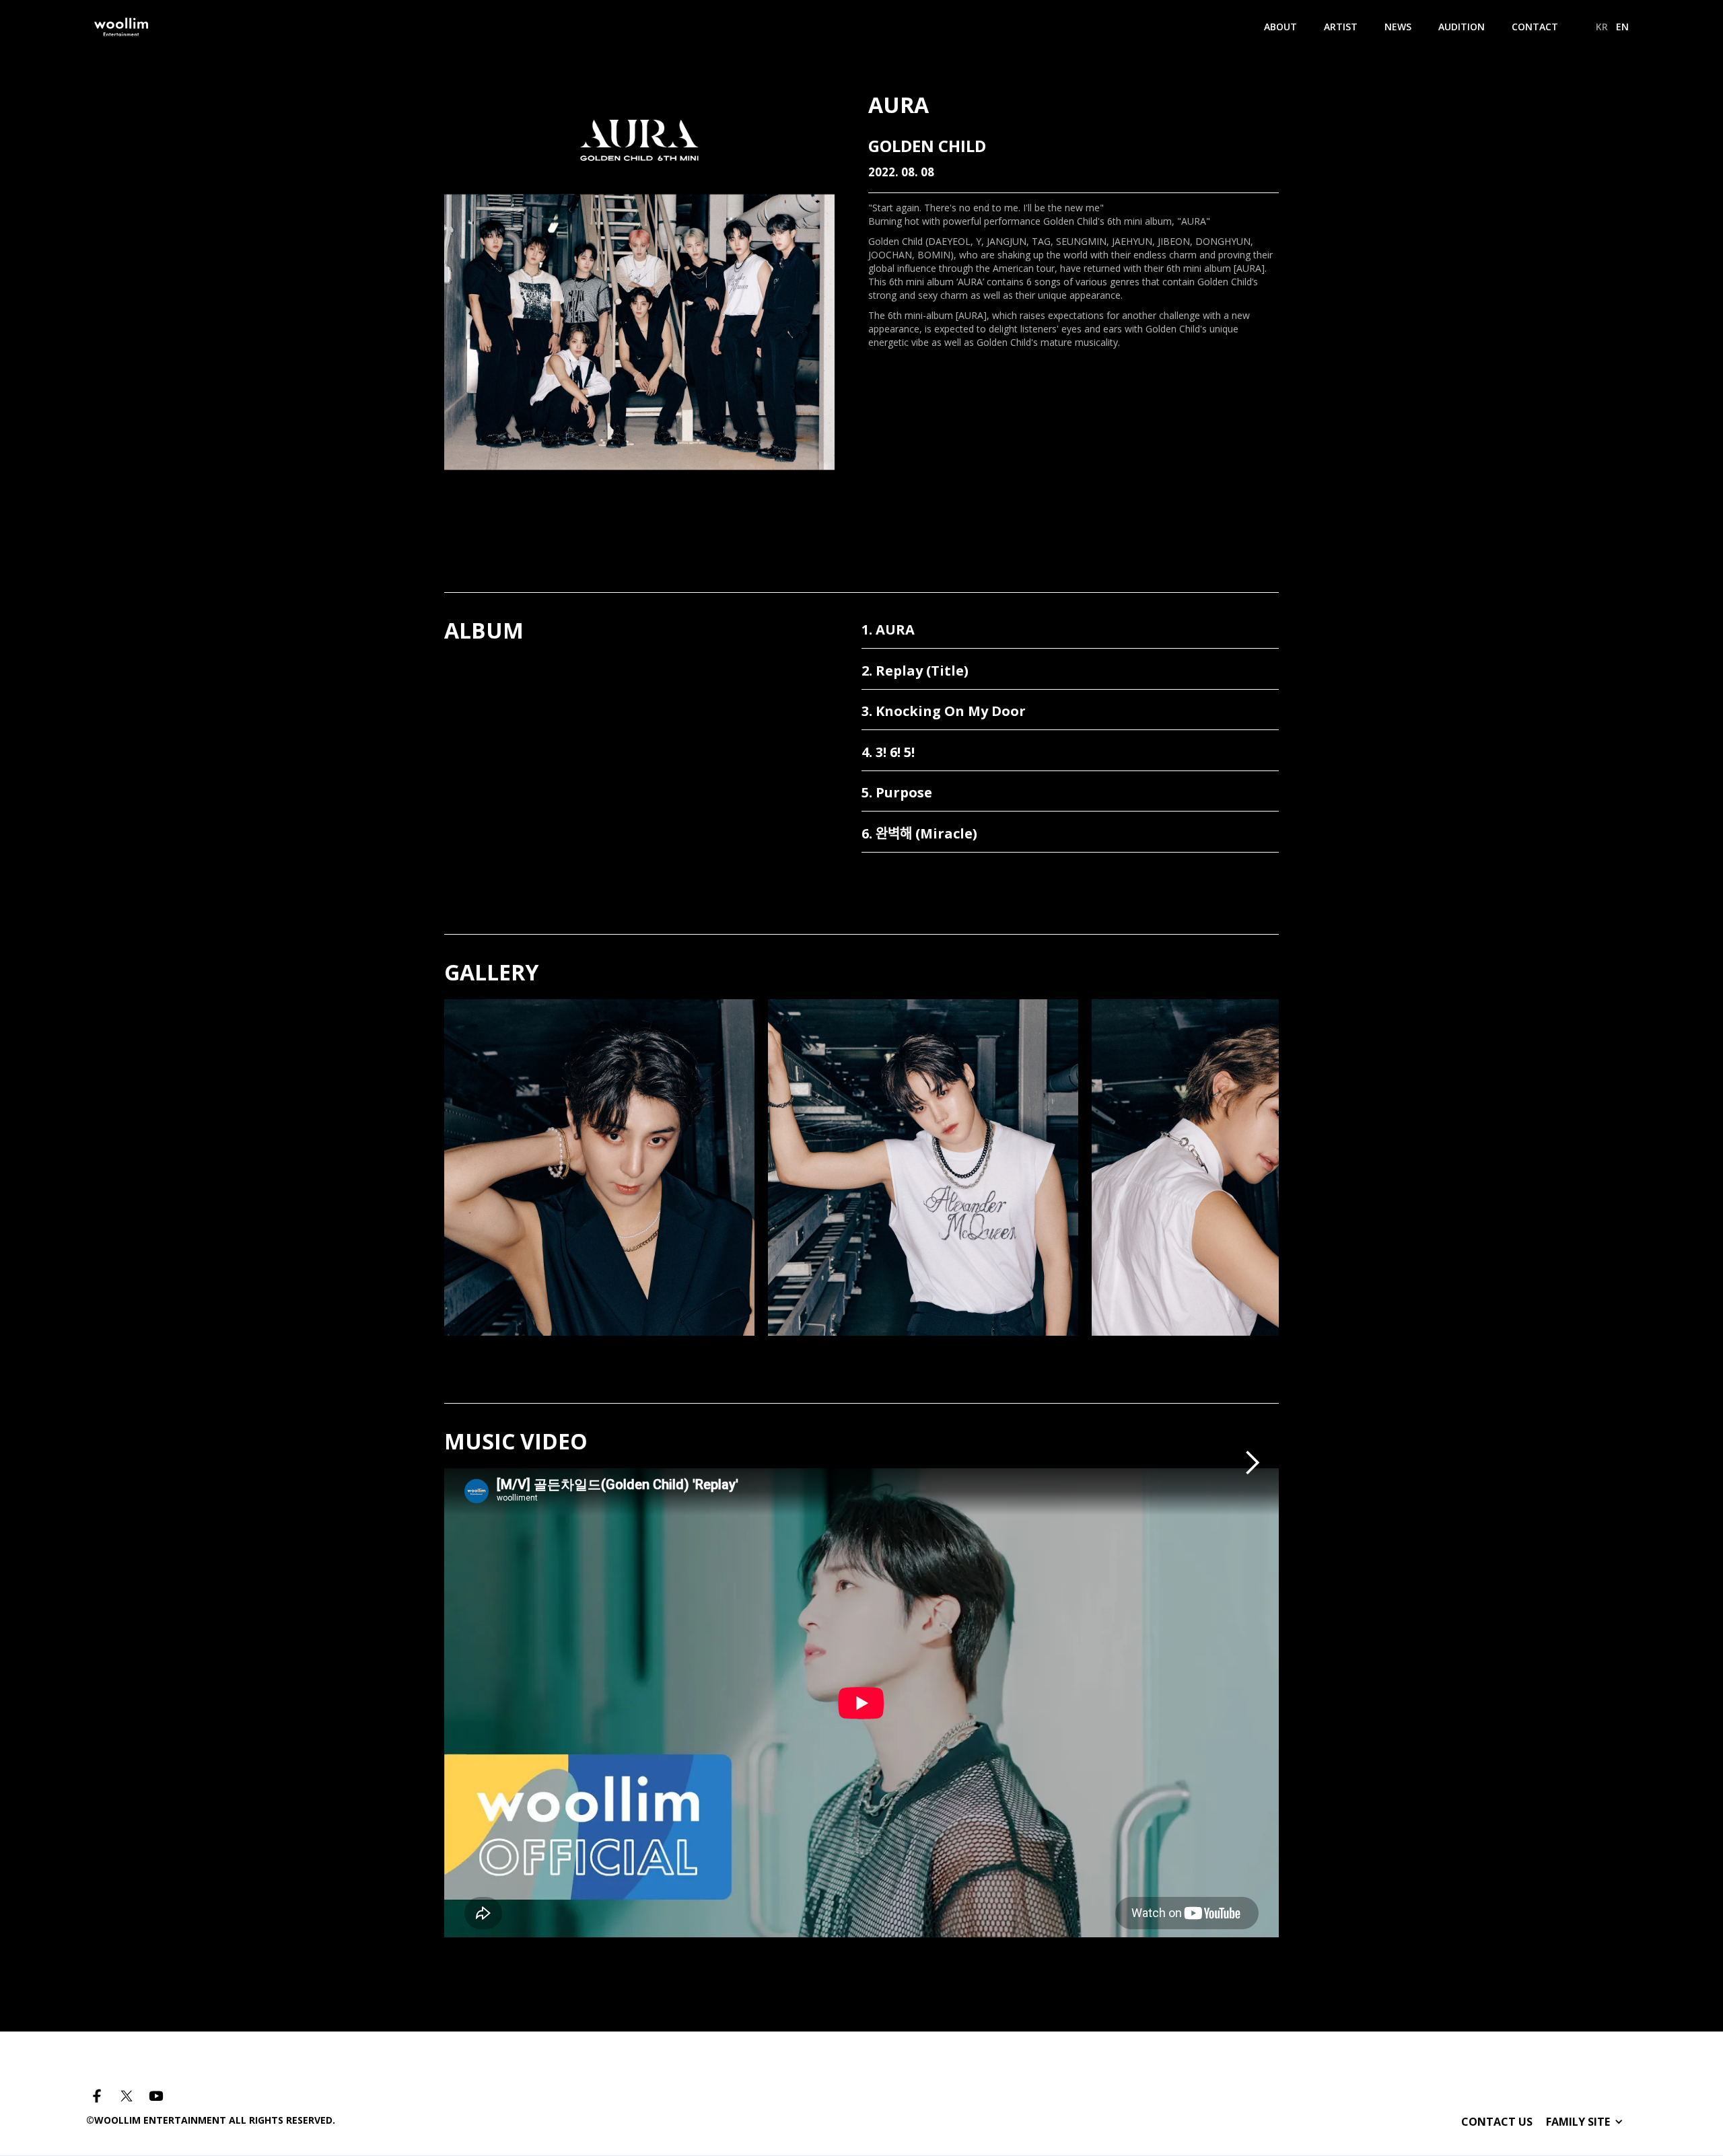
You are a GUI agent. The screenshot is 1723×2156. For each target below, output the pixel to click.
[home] (121, 27)
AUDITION (1462, 27)
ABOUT (1280, 27)
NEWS (1398, 27)
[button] (1252, 1463)
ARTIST (1341, 27)
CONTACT (1535, 27)
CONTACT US (1497, 2122)
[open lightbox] (599, 1232)
